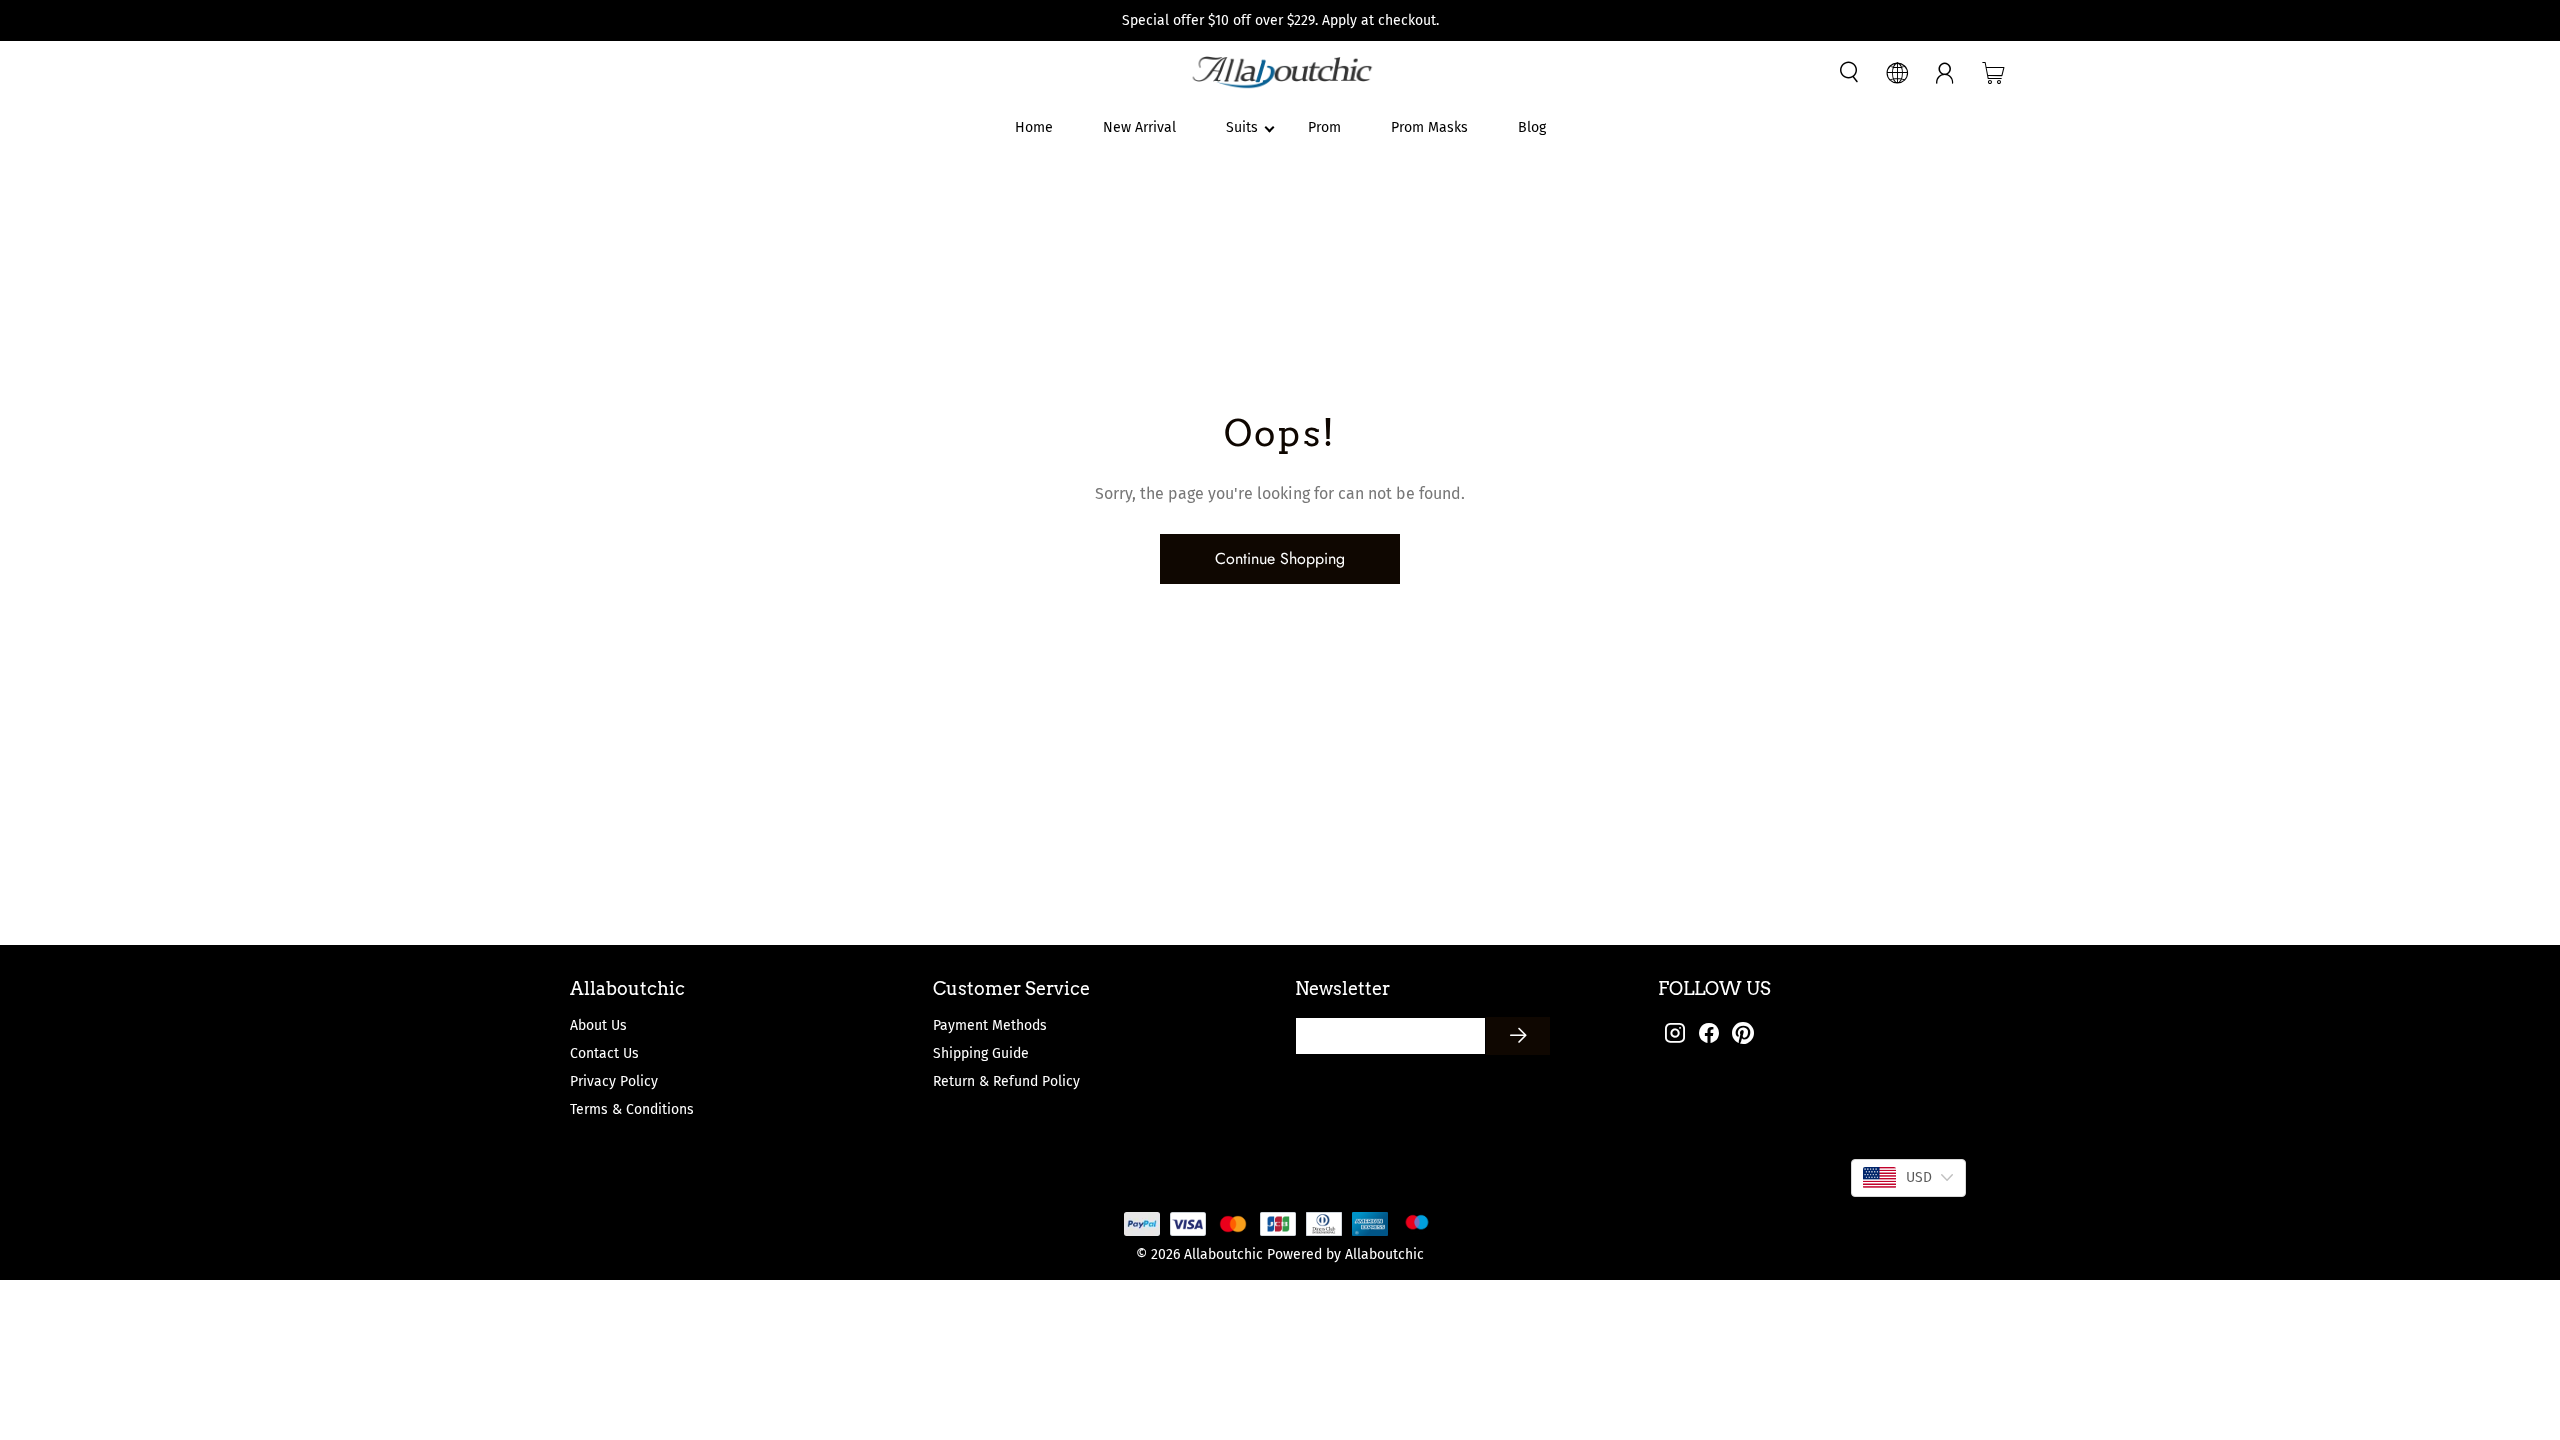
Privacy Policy (614, 1081)
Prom (1324, 127)
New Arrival (1139, 127)
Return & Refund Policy (1006, 1081)
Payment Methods (990, 1025)
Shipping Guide (981, 1053)
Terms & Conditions (632, 1109)
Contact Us (604, 1053)
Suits (1242, 127)
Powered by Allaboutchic (1345, 1254)
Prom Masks (1429, 127)
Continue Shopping (1280, 558)
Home (1034, 127)
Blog (1532, 127)
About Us (598, 1025)
